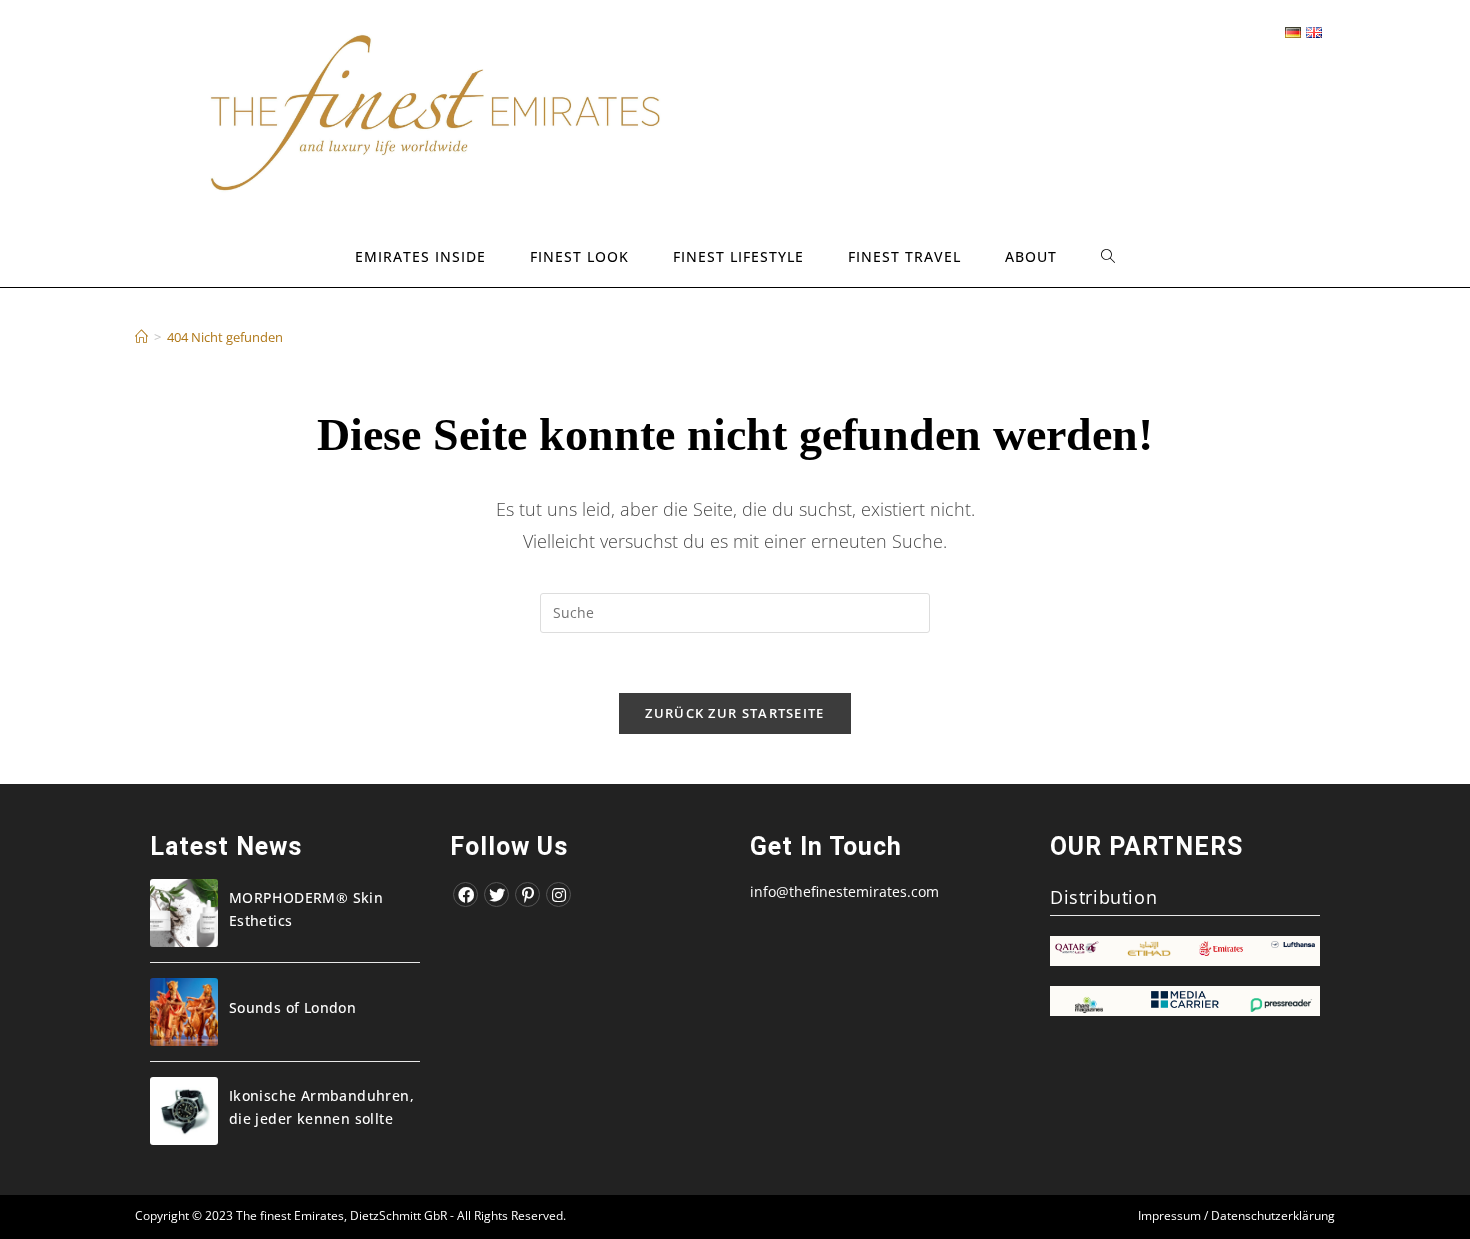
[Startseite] (141, 337)
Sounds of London (292, 1007)
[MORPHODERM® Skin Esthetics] (184, 913)
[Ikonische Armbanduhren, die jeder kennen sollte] (184, 1111)
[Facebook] (465, 894)
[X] (496, 894)
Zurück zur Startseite (734, 713)
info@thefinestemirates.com (844, 891)
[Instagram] (558, 894)
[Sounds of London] (184, 1012)
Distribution (1103, 897)
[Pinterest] (527, 894)
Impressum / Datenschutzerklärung (1236, 1215)
